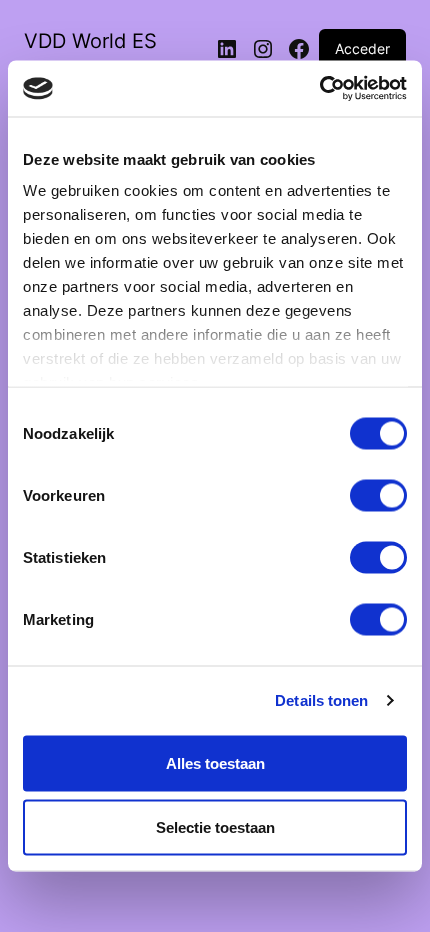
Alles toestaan (215, 762)
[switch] (378, 495)
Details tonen (321, 700)
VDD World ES (90, 41)
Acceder (362, 48)
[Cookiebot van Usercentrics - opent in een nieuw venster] (319, 89)
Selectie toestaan (215, 826)
